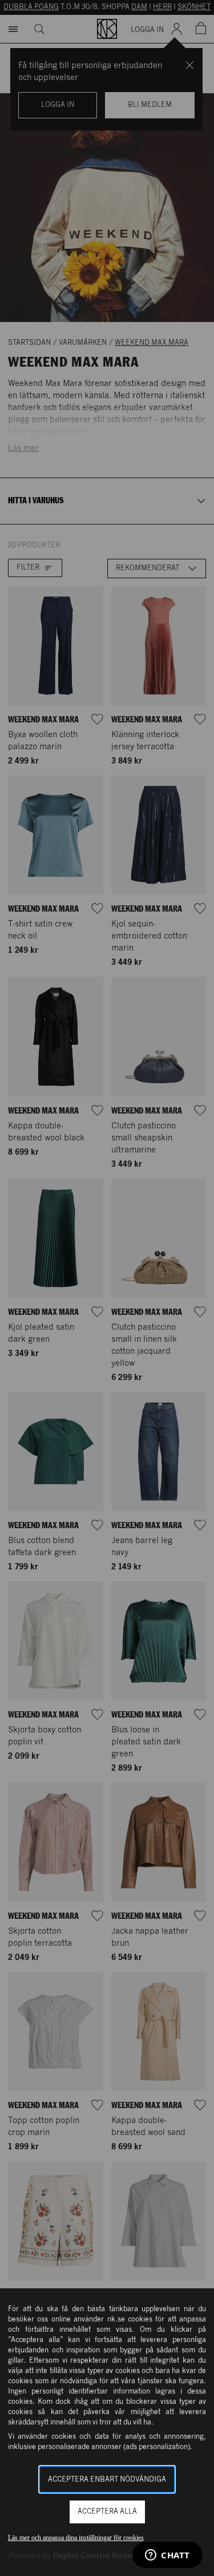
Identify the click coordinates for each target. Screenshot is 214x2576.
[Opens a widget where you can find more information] (167, 2556)
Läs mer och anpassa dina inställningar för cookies (76, 2538)
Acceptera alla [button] (107, 2512)
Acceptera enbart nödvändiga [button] (107, 2480)
